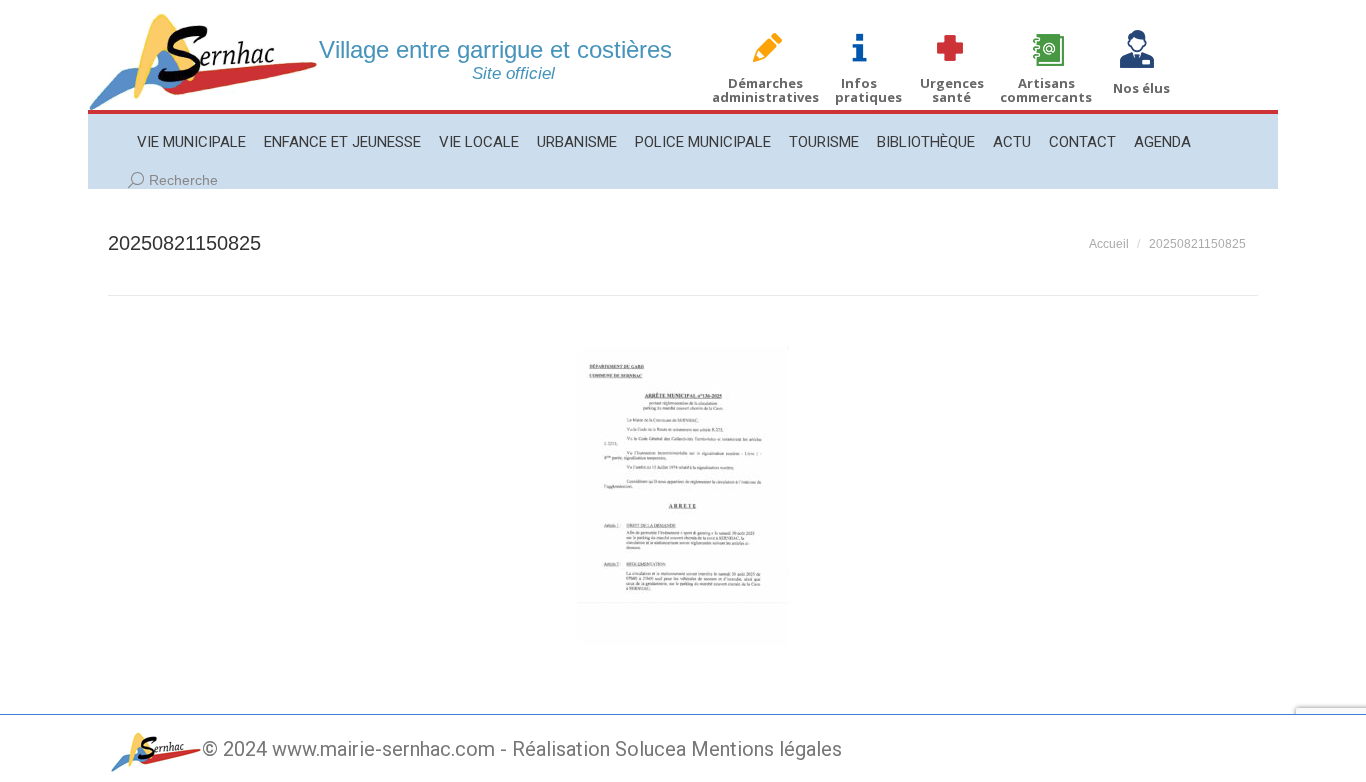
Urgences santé (952, 90)
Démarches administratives (765, 90)
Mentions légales (766, 749)
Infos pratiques (868, 90)
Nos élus (1141, 88)
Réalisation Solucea (599, 749)
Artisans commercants (1046, 90)
